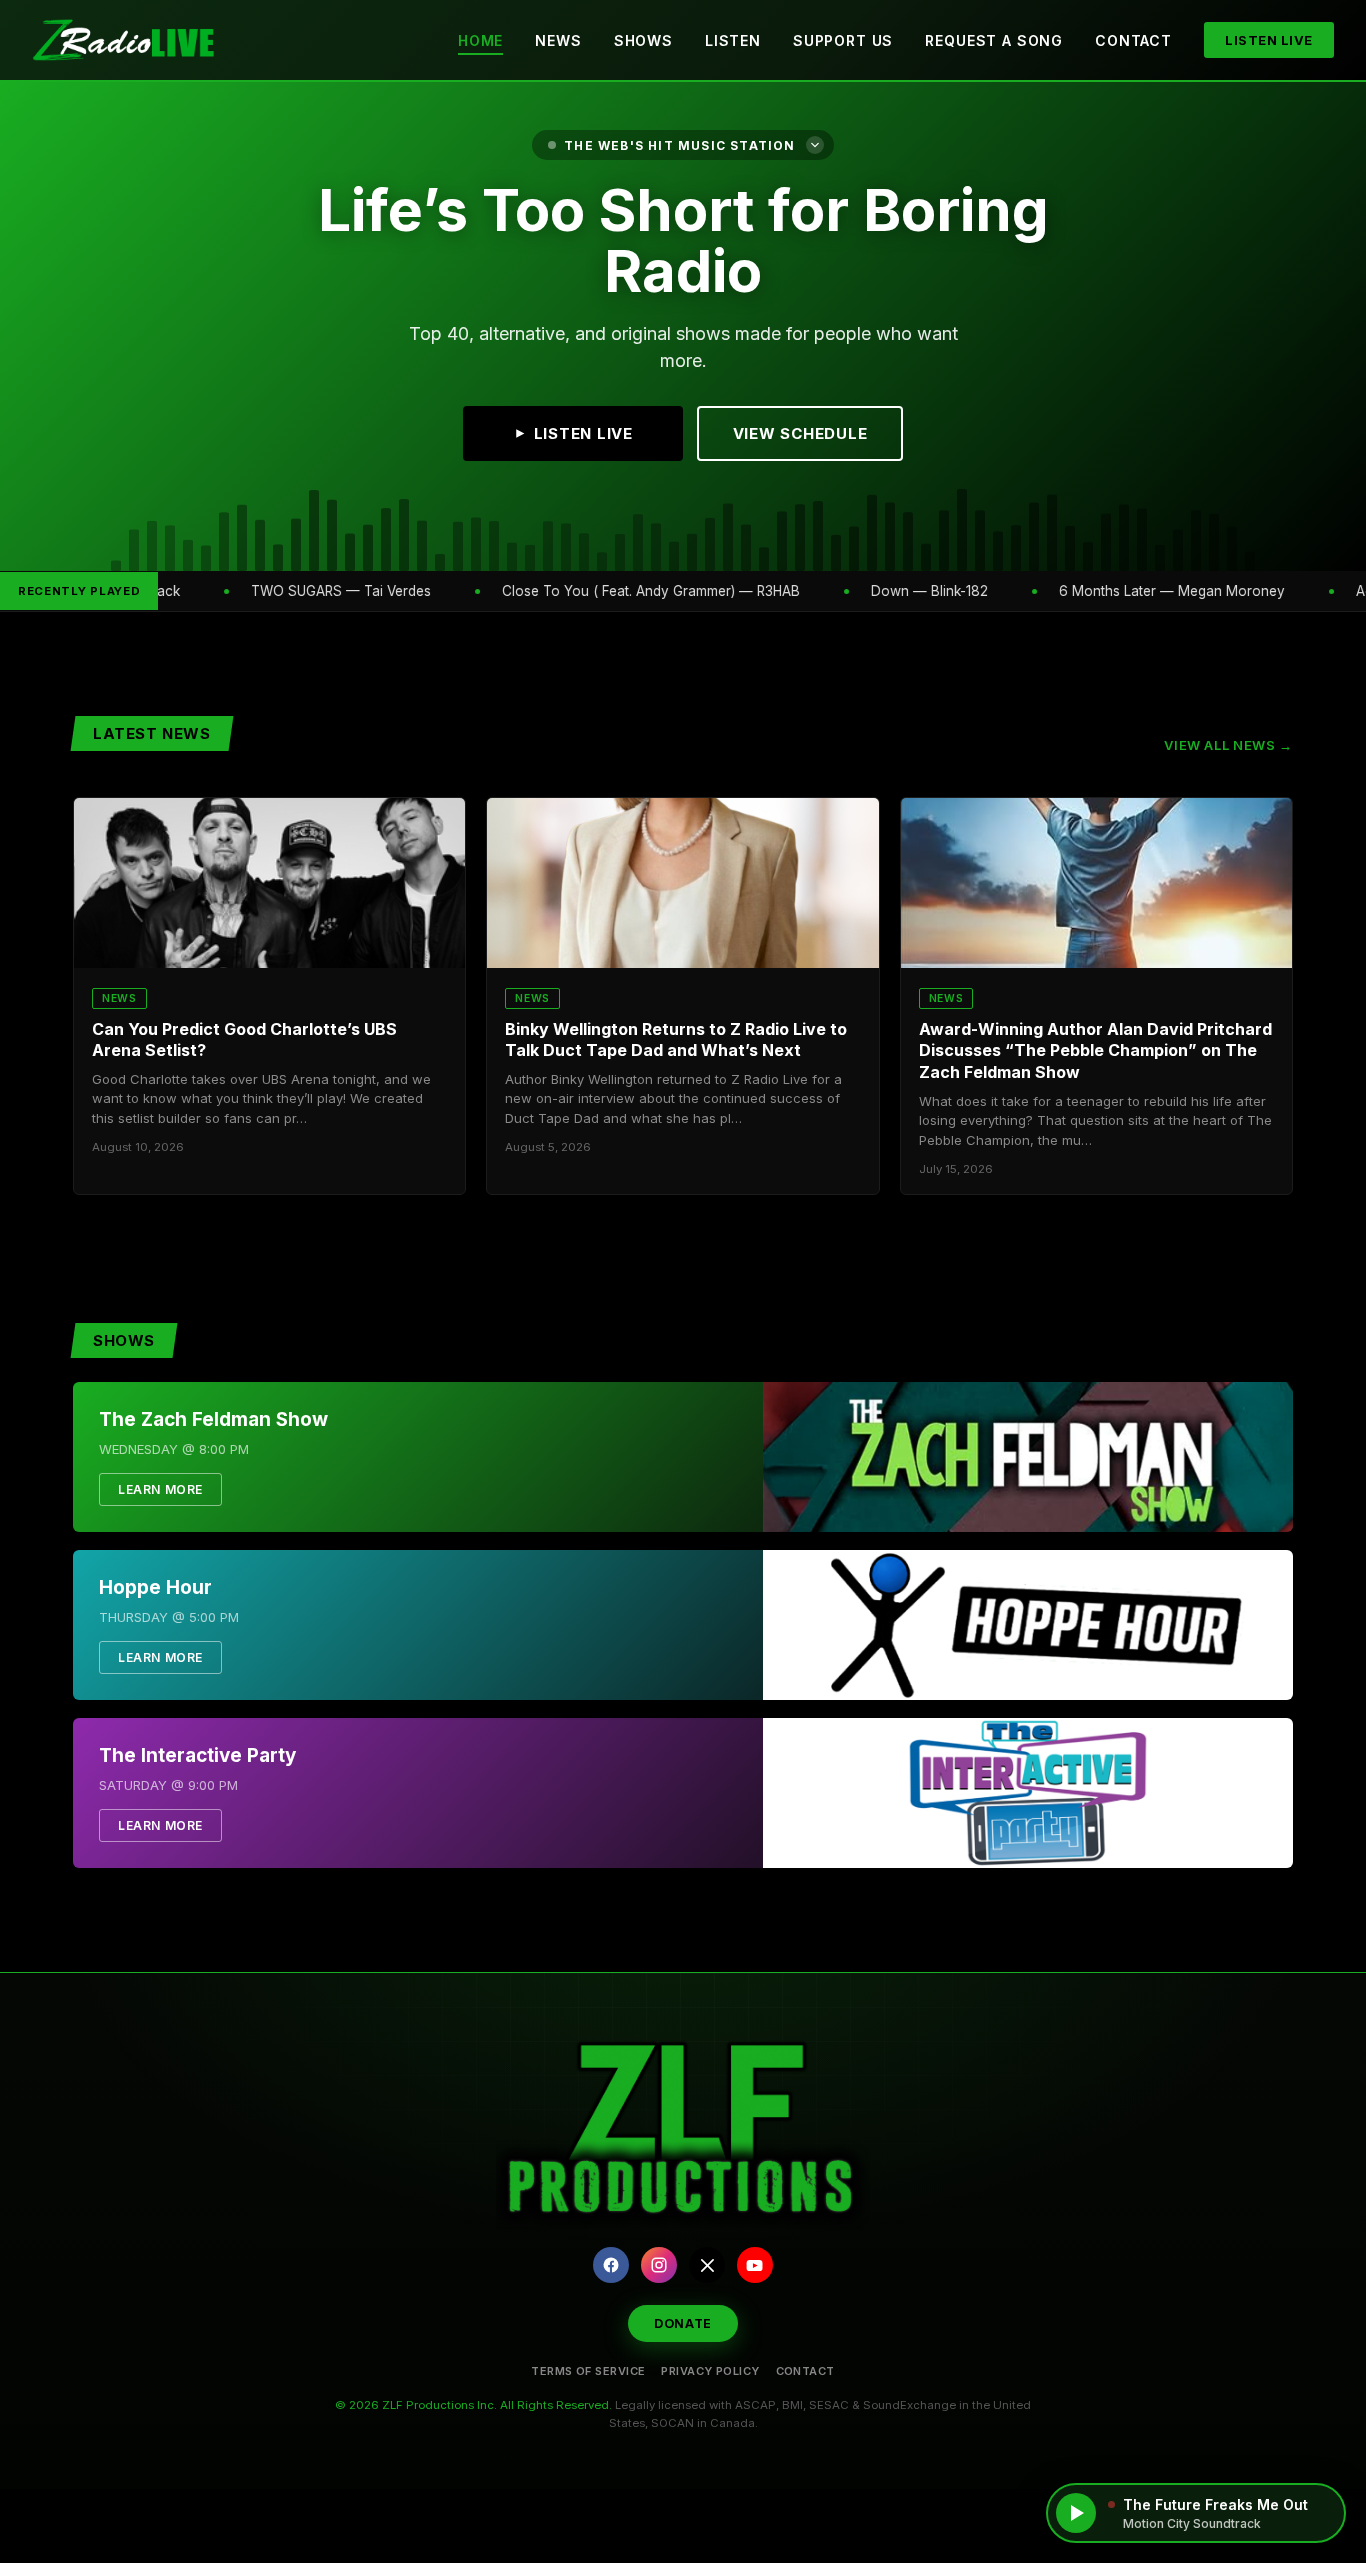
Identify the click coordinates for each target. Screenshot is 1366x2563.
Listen (733, 40)
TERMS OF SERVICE (588, 2371)
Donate (683, 2323)
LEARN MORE (160, 1489)
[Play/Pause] (1076, 2513)
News (558, 40)
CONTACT (805, 2371)
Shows (643, 40)
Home (480, 40)
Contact (1133, 40)
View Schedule (800, 433)
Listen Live (1269, 40)
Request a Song (994, 40)
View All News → (1228, 745)
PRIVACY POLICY (710, 2371)
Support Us (843, 40)
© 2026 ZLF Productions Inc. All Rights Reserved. (473, 2405)
